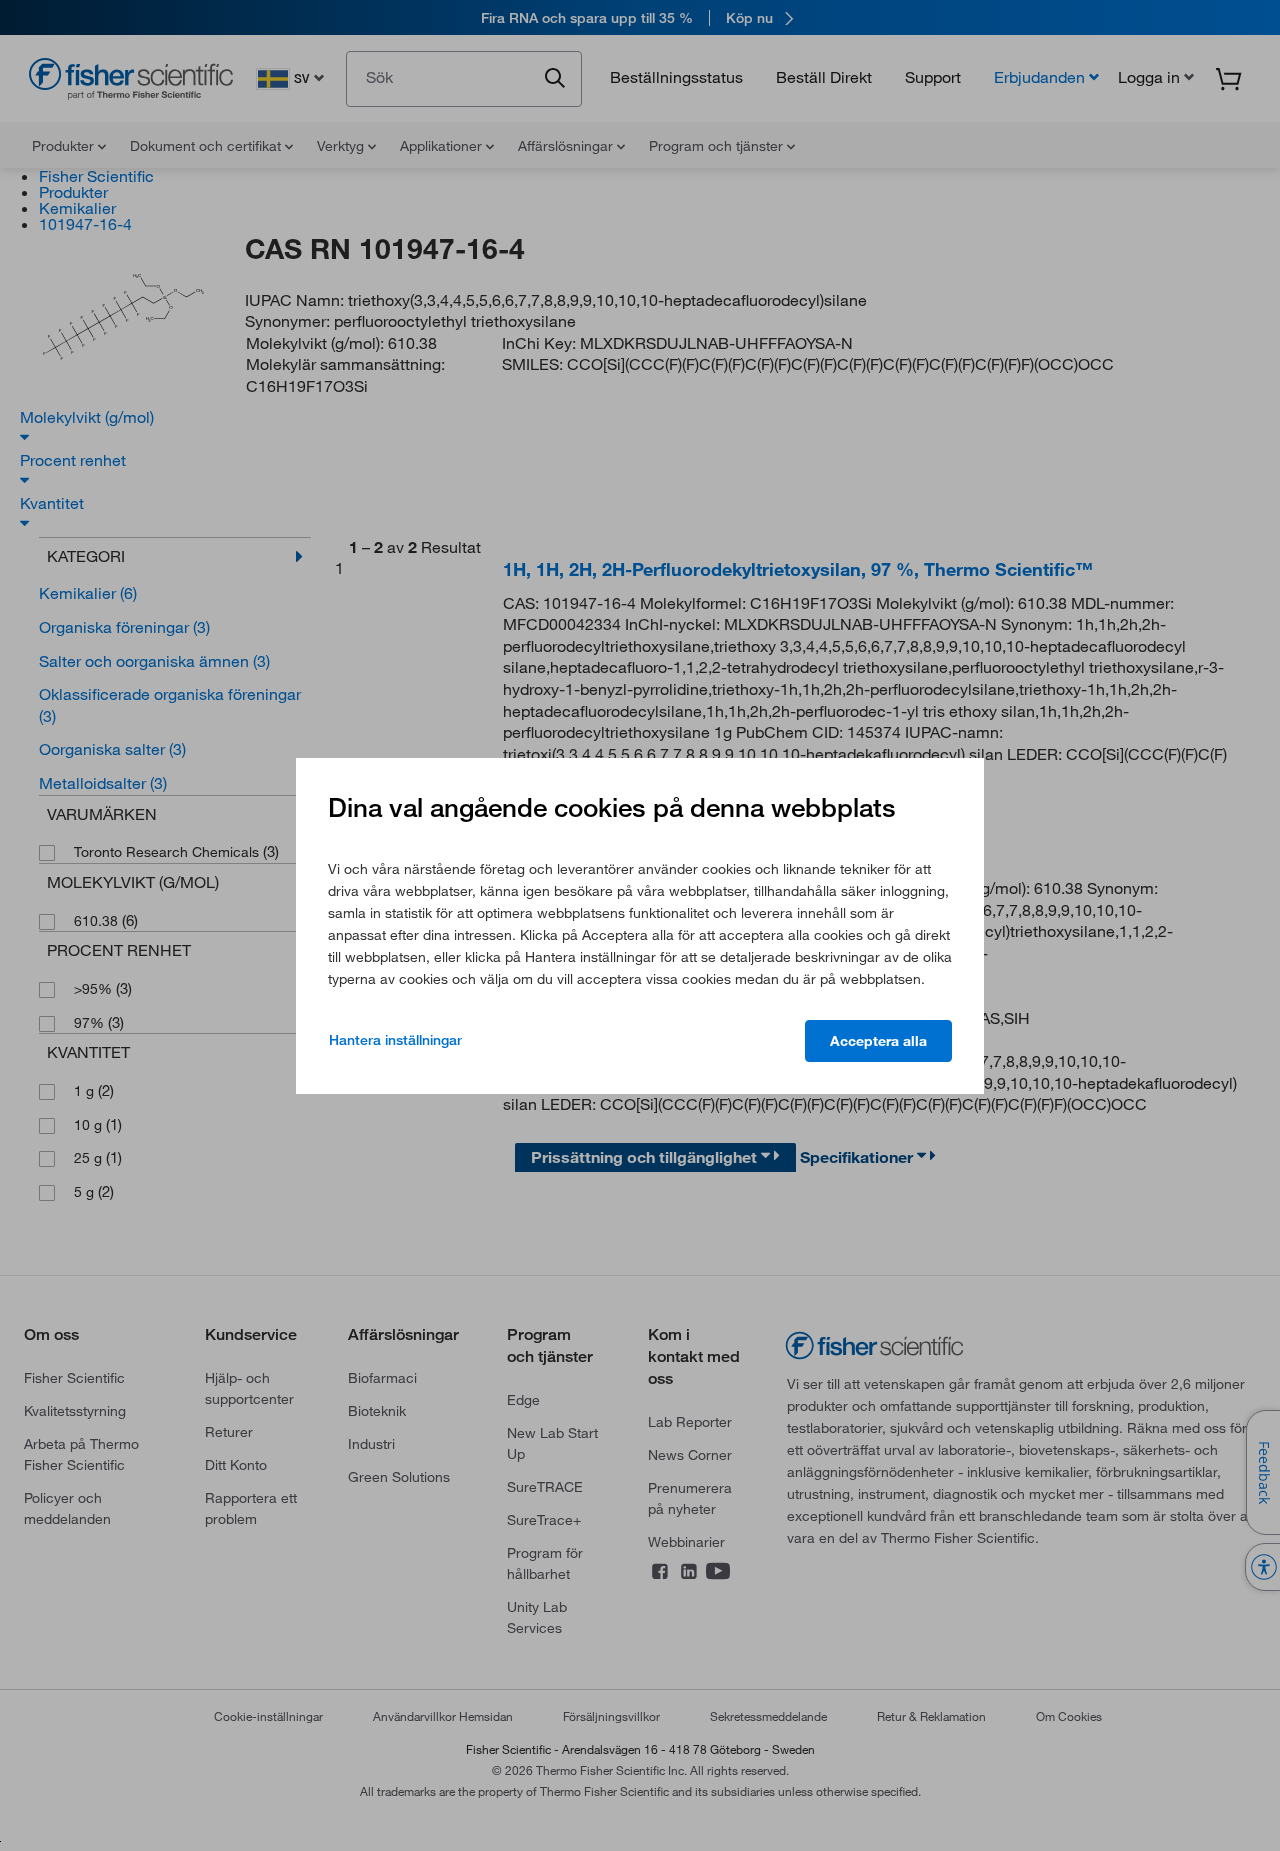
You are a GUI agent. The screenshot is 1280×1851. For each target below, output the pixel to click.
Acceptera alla (878, 1041)
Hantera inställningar (395, 1040)
